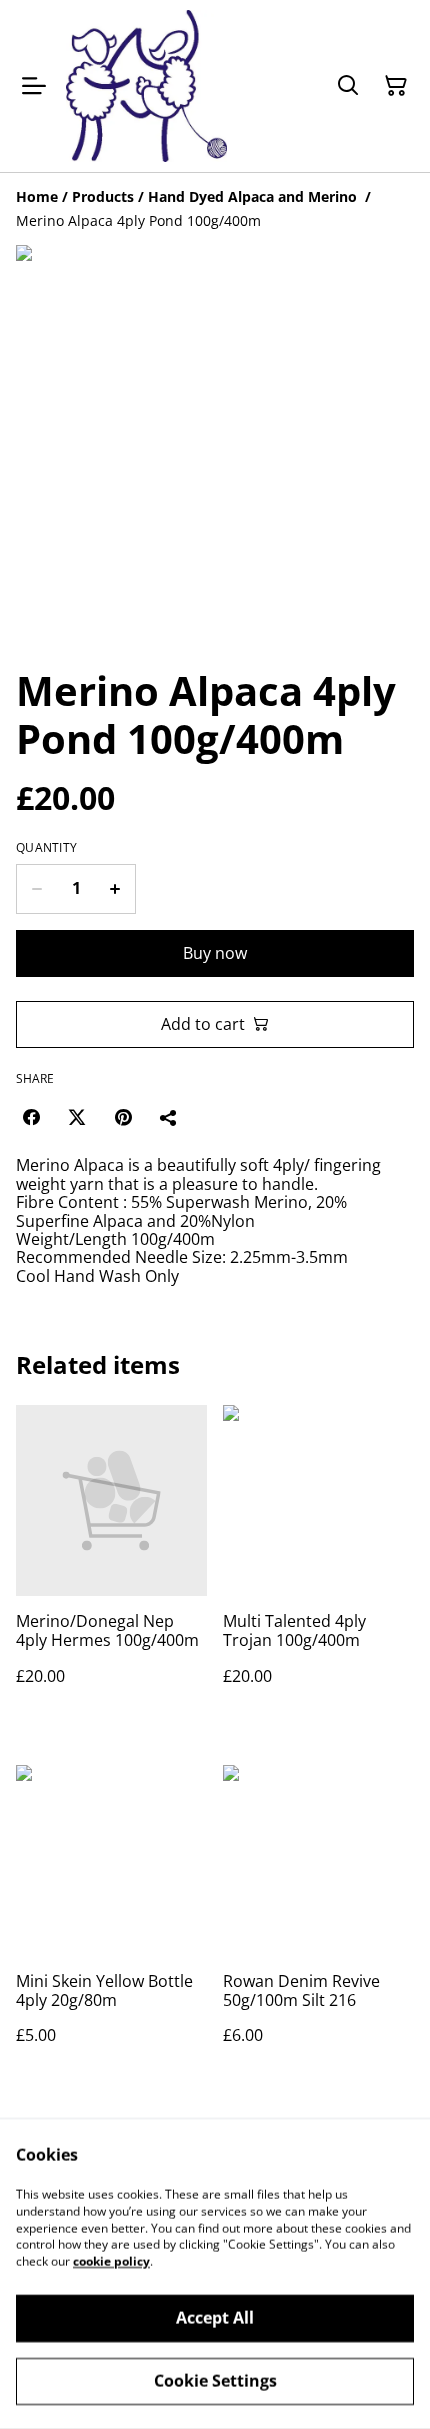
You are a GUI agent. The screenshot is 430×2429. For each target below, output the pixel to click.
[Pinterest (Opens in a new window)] (123, 1117)
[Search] (348, 86)
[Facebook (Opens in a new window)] (31, 1117)
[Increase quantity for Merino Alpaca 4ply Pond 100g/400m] (115, 889)
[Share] (169, 1117)
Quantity (46, 848)
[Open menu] (34, 86)
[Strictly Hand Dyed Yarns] (146, 86)
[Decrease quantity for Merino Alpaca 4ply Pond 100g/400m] (36, 889)
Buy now (215, 953)
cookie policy (111, 2261)
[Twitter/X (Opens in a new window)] (77, 1117)
